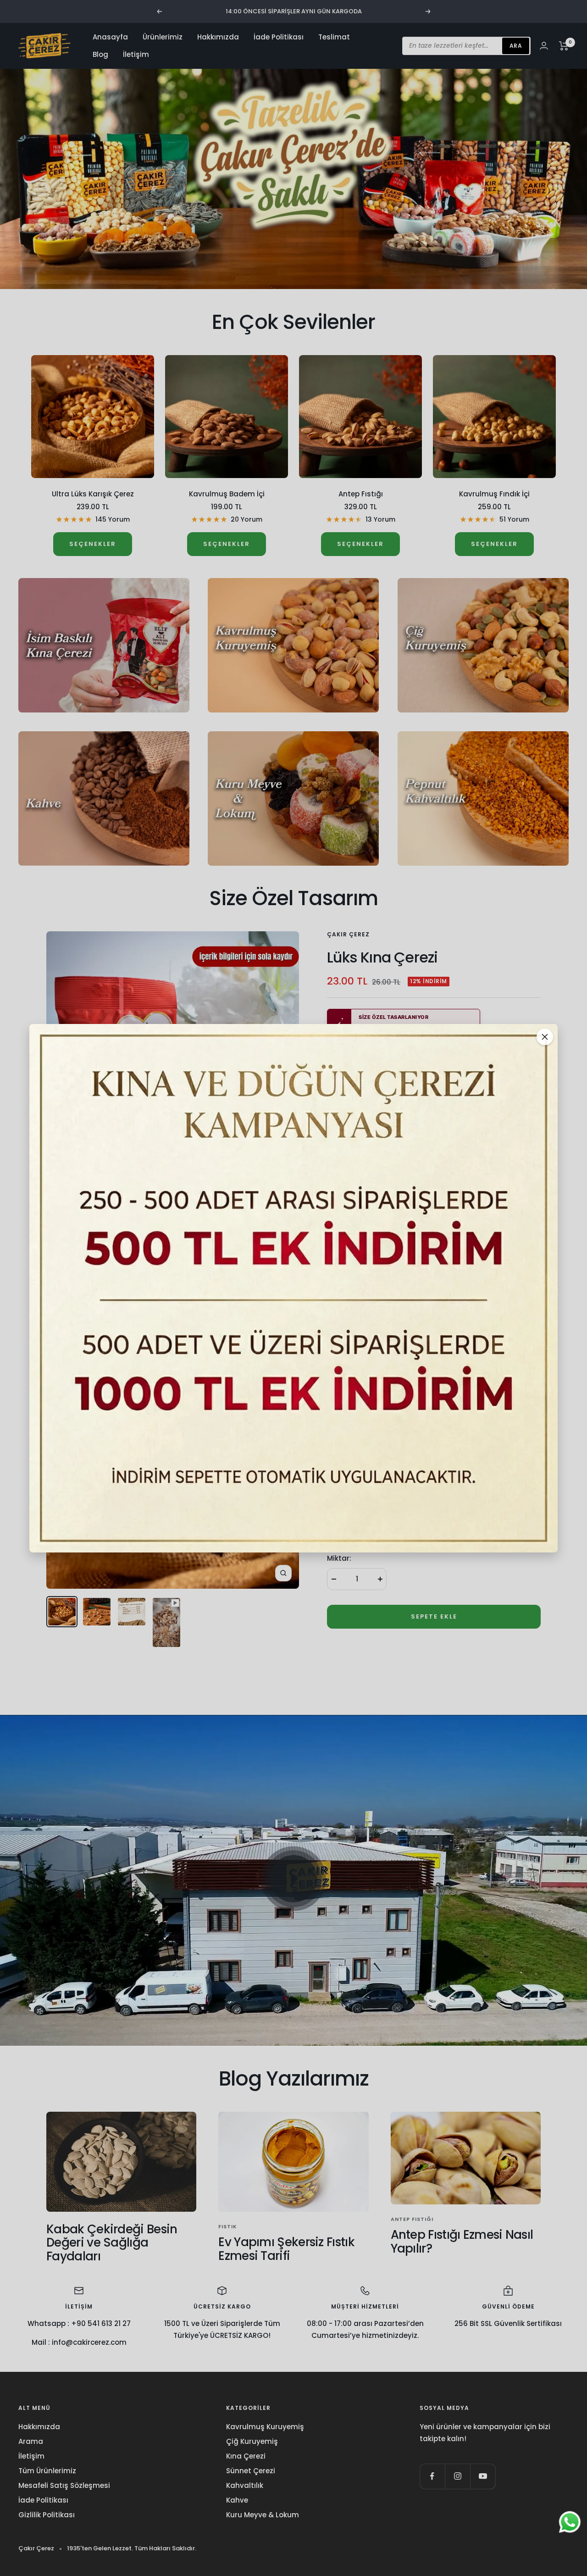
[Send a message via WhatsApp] (570, 2522)
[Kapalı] (545, 1037)
